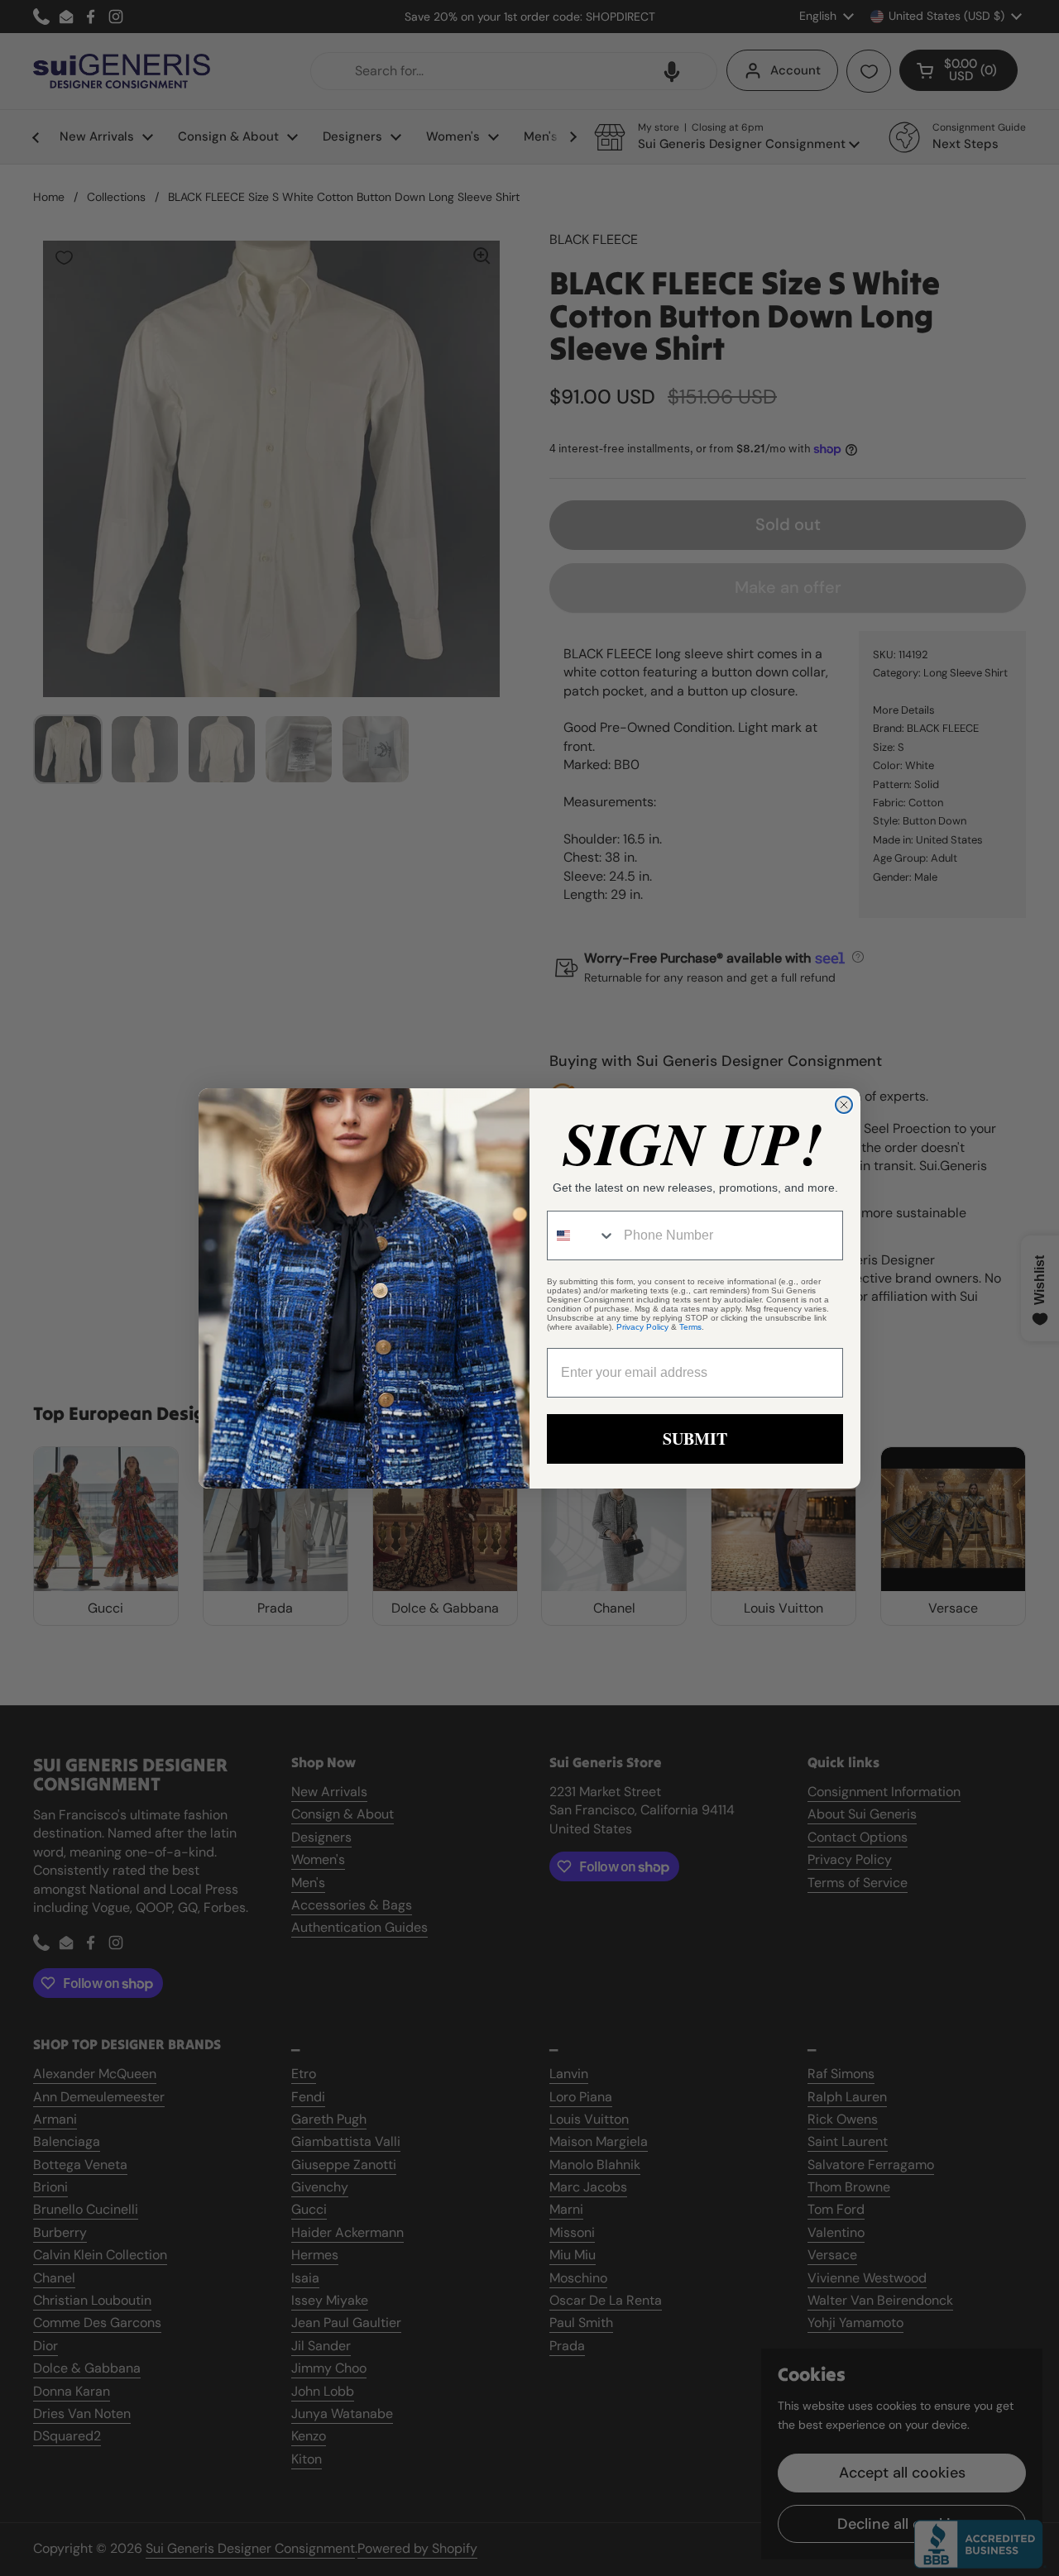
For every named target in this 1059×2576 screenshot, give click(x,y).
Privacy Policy (642, 1327)
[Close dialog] (844, 1105)
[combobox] (582, 1235)
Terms (690, 1327)
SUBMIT (695, 1439)
